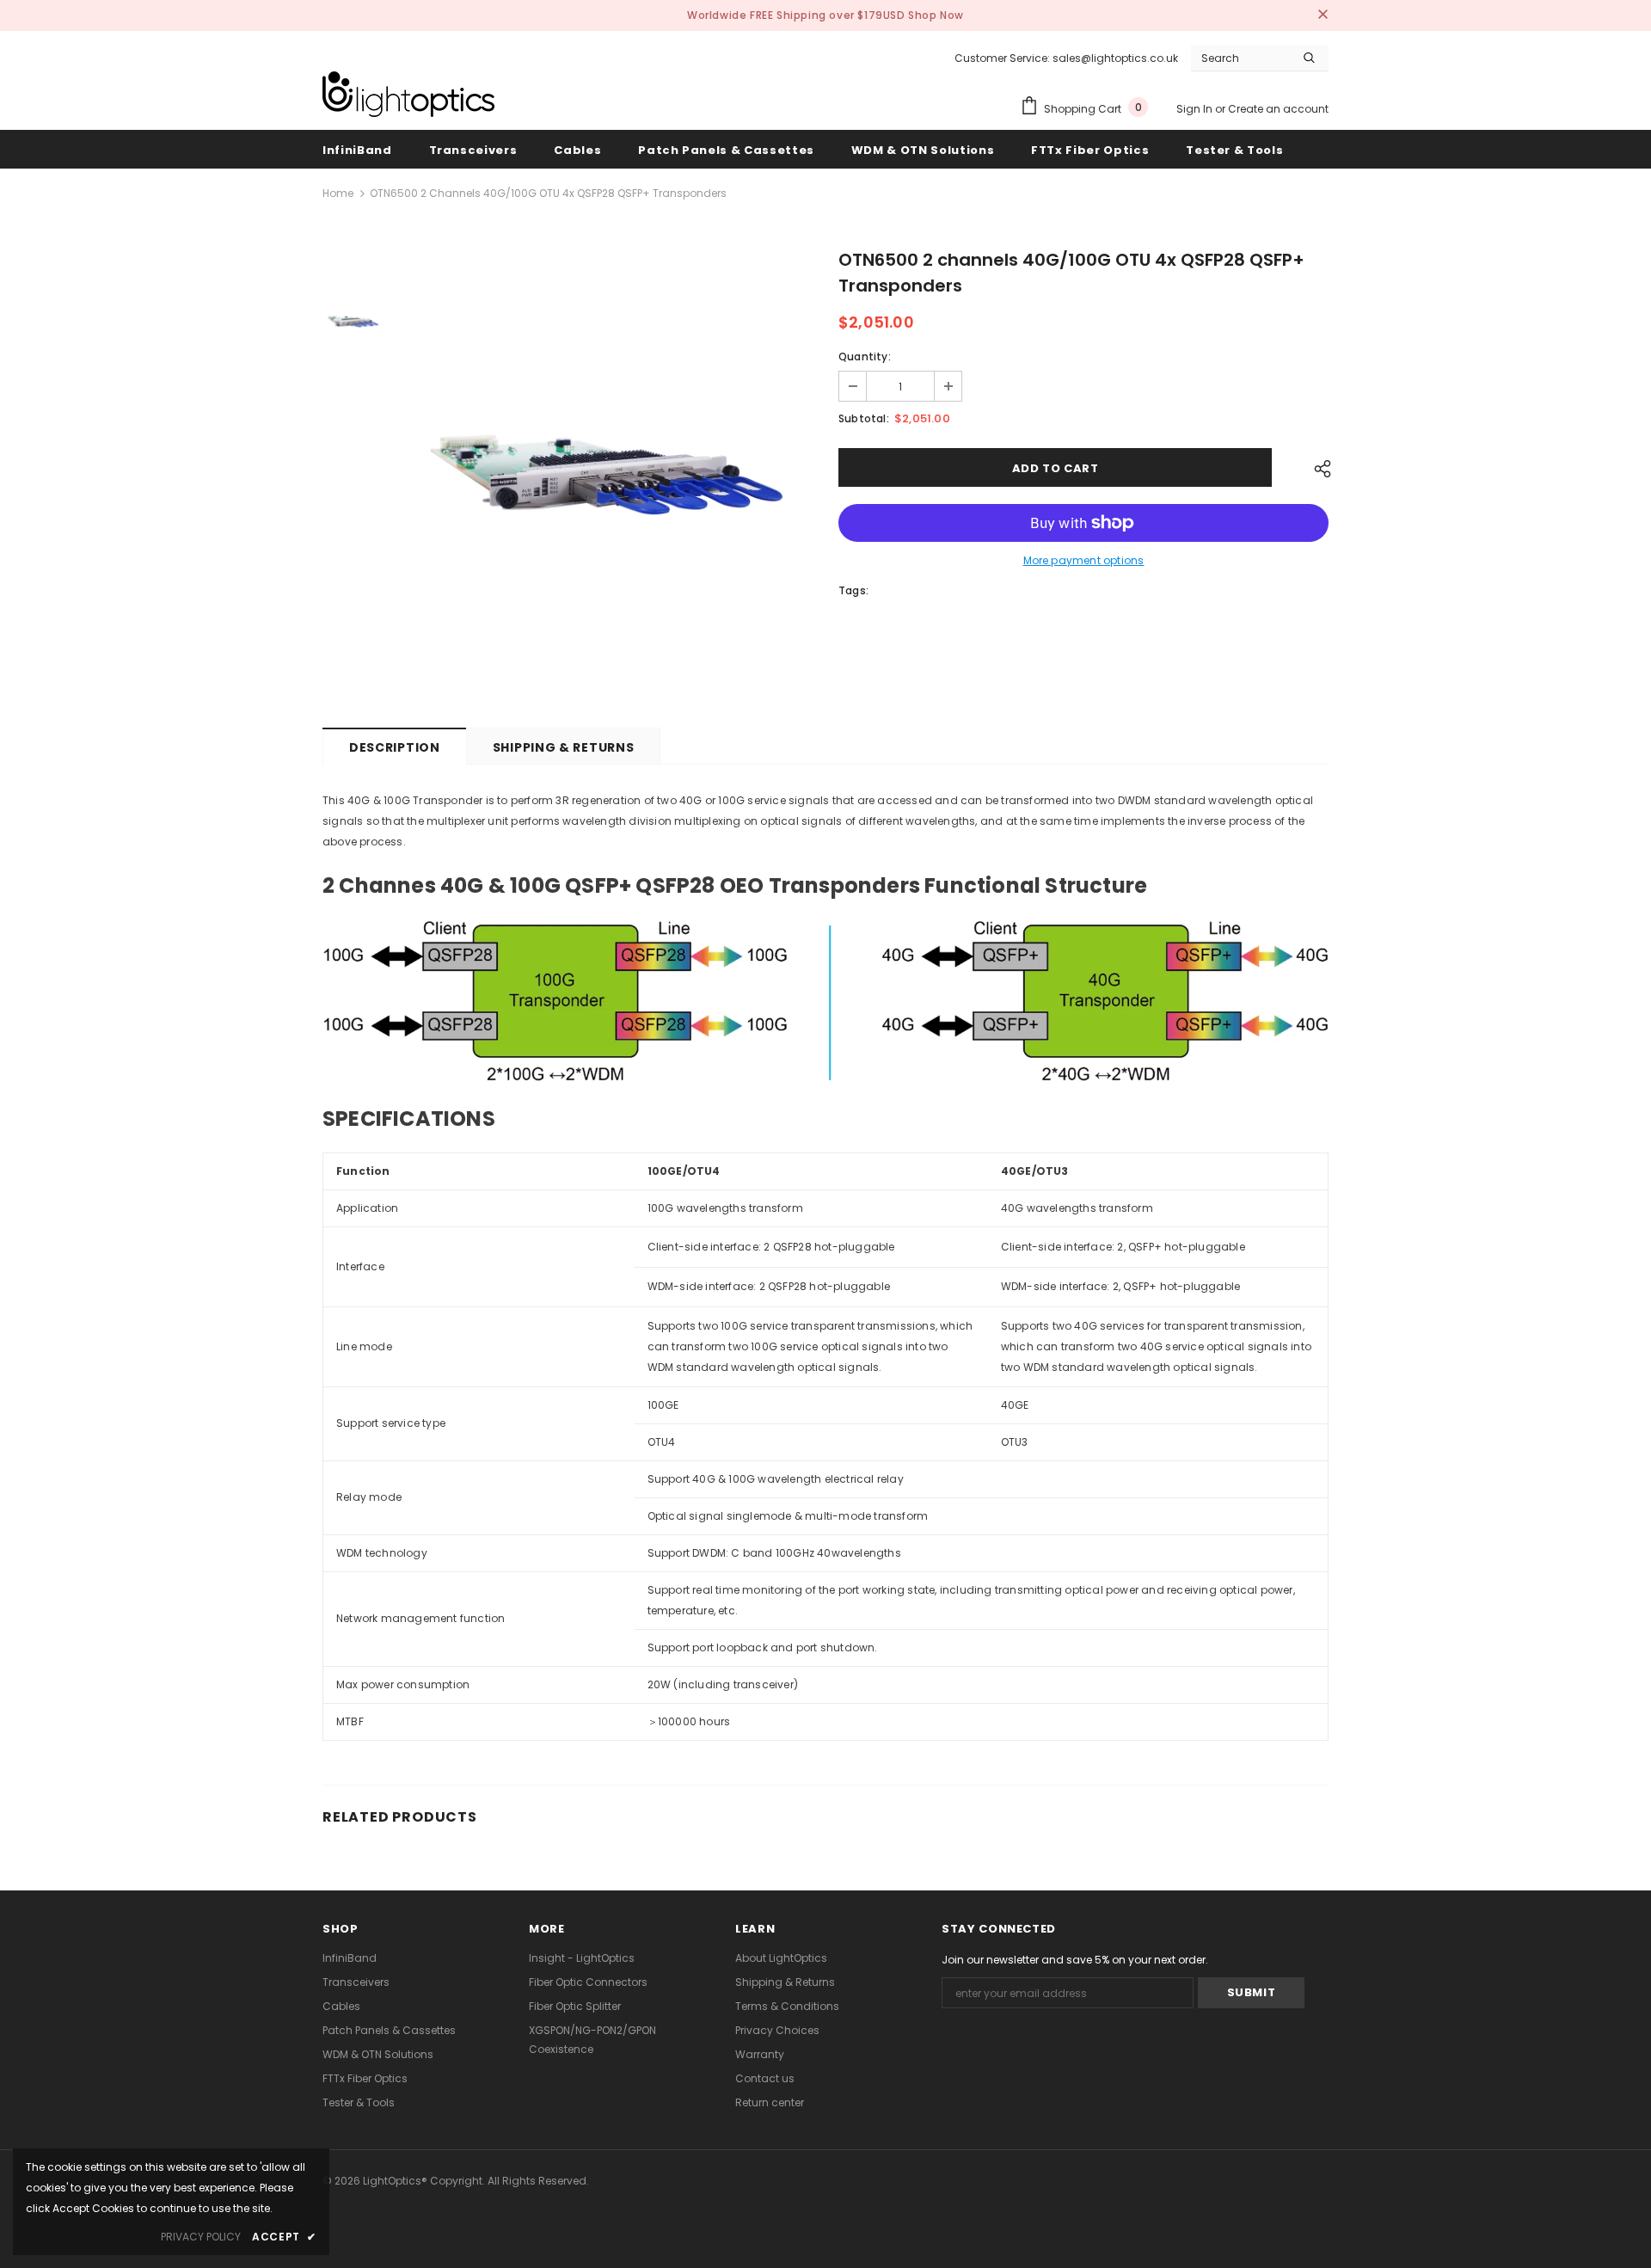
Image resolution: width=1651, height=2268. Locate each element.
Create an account (1278, 109)
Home (338, 193)
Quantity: (865, 356)
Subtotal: (864, 418)
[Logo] (408, 94)
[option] (606, 476)
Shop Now (936, 15)
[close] (1323, 15)
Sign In (1196, 109)
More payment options (1084, 560)
